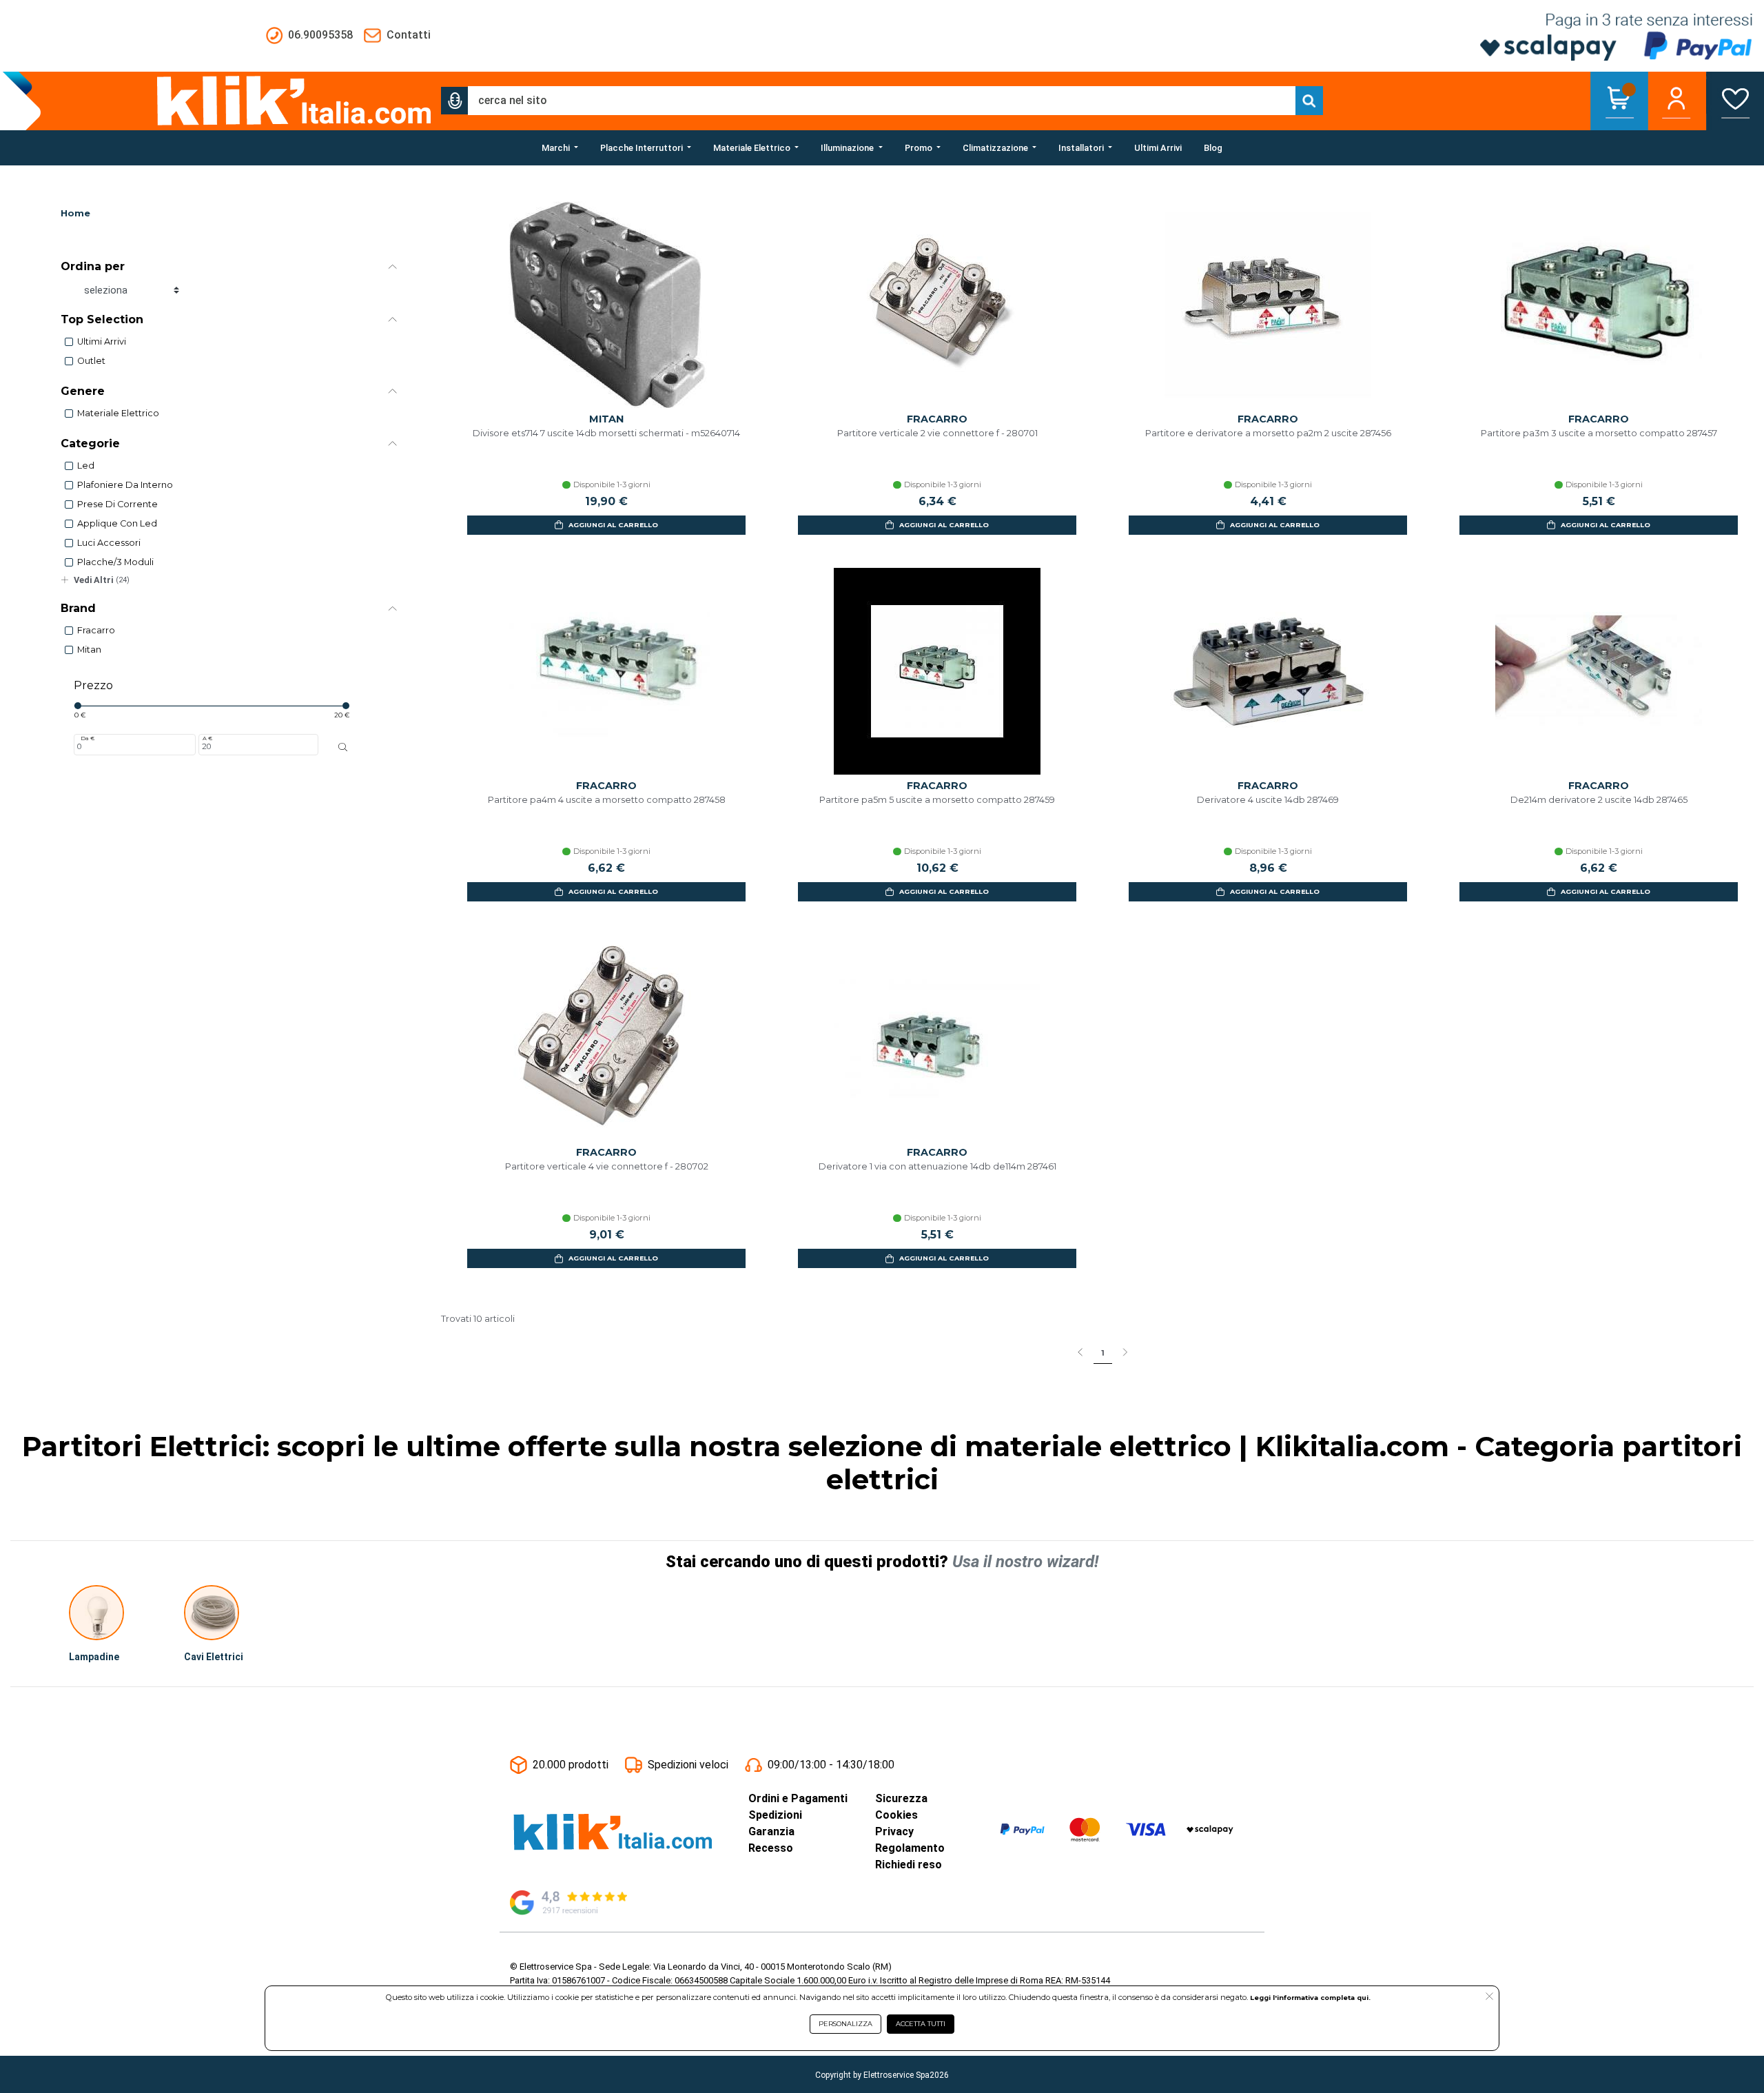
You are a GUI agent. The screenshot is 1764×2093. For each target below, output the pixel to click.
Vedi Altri (102, 580)
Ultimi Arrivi (102, 341)
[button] (455, 101)
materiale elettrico (118, 413)
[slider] (78, 706)
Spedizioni (775, 1815)
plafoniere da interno (125, 485)
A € (207, 738)
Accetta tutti (921, 2024)
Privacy (894, 1831)
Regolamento (910, 1848)
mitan (89, 650)
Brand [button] (78, 608)
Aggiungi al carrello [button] (613, 525)
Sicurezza (901, 1798)
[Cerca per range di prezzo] (343, 747)
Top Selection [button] (102, 319)
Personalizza (845, 2024)
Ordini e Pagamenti (798, 1798)
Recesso (771, 1848)
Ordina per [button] (93, 266)
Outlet (91, 361)
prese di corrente (117, 504)
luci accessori (109, 543)
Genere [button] (83, 391)
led (86, 466)
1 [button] (1103, 1353)
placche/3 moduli (115, 562)
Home (75, 213)
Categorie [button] (90, 443)
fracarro (96, 630)
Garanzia (771, 1831)
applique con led (117, 523)
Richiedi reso (909, 1865)
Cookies (896, 1815)
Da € (88, 738)
